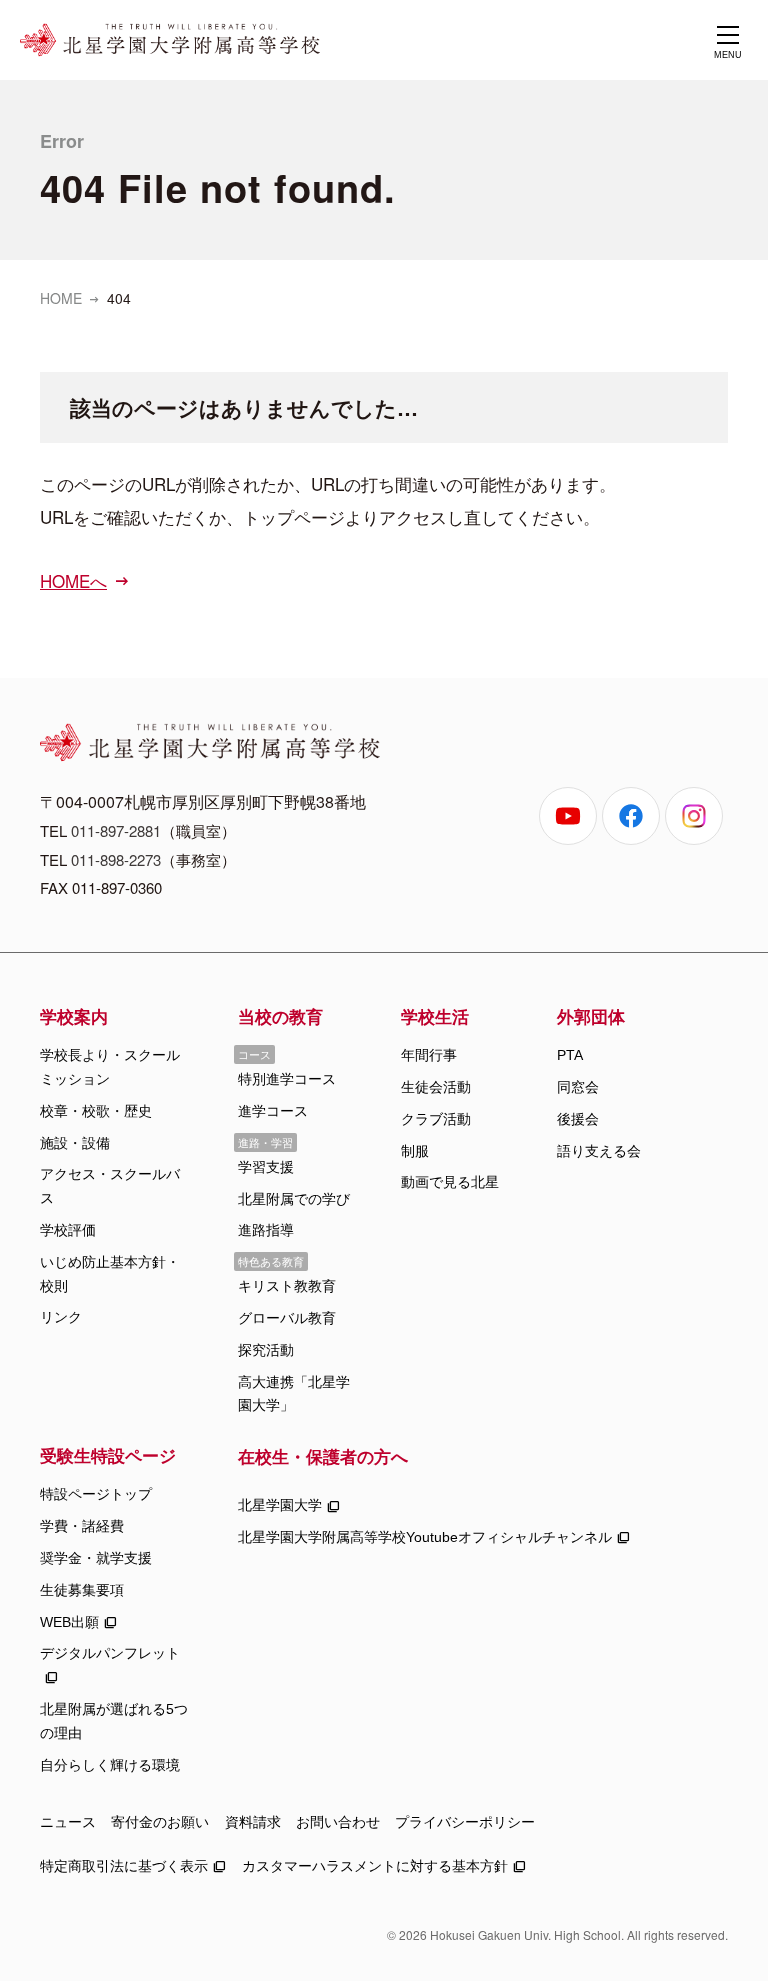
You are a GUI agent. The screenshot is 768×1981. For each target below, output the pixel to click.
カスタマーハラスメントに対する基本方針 (375, 1866)
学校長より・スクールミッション (110, 1067)
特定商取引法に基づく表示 (124, 1866)
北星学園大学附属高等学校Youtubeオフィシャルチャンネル (425, 1537)
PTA (570, 1055)
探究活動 (266, 1350)
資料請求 (253, 1822)
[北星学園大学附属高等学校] (170, 40)
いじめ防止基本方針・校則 (110, 1274)
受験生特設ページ (108, 1455)
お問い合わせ (338, 1822)
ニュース (68, 1822)
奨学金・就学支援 (96, 1558)
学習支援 (266, 1167)
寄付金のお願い (160, 1822)
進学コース (273, 1111)
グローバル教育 (287, 1318)
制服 (415, 1151)
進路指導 (266, 1230)
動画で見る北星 (450, 1182)
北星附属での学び (294, 1199)
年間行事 (429, 1055)
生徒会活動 (436, 1087)
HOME (61, 298)
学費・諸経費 (82, 1526)
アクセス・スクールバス (110, 1186)
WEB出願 (69, 1622)
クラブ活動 (436, 1119)
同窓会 (578, 1087)
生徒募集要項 (82, 1590)
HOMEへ (73, 580)
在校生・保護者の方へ (323, 1456)
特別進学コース (287, 1079)
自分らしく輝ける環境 (110, 1765)
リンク (61, 1317)
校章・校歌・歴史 (96, 1111)
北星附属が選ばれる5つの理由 (114, 1721)
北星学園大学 (280, 1505)
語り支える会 (599, 1151)
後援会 (578, 1119)
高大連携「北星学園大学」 (294, 1394)
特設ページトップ (96, 1494)
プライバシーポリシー (465, 1822)
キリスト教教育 (287, 1286)
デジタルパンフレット (110, 1653)
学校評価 (68, 1230)
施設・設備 (75, 1143)
